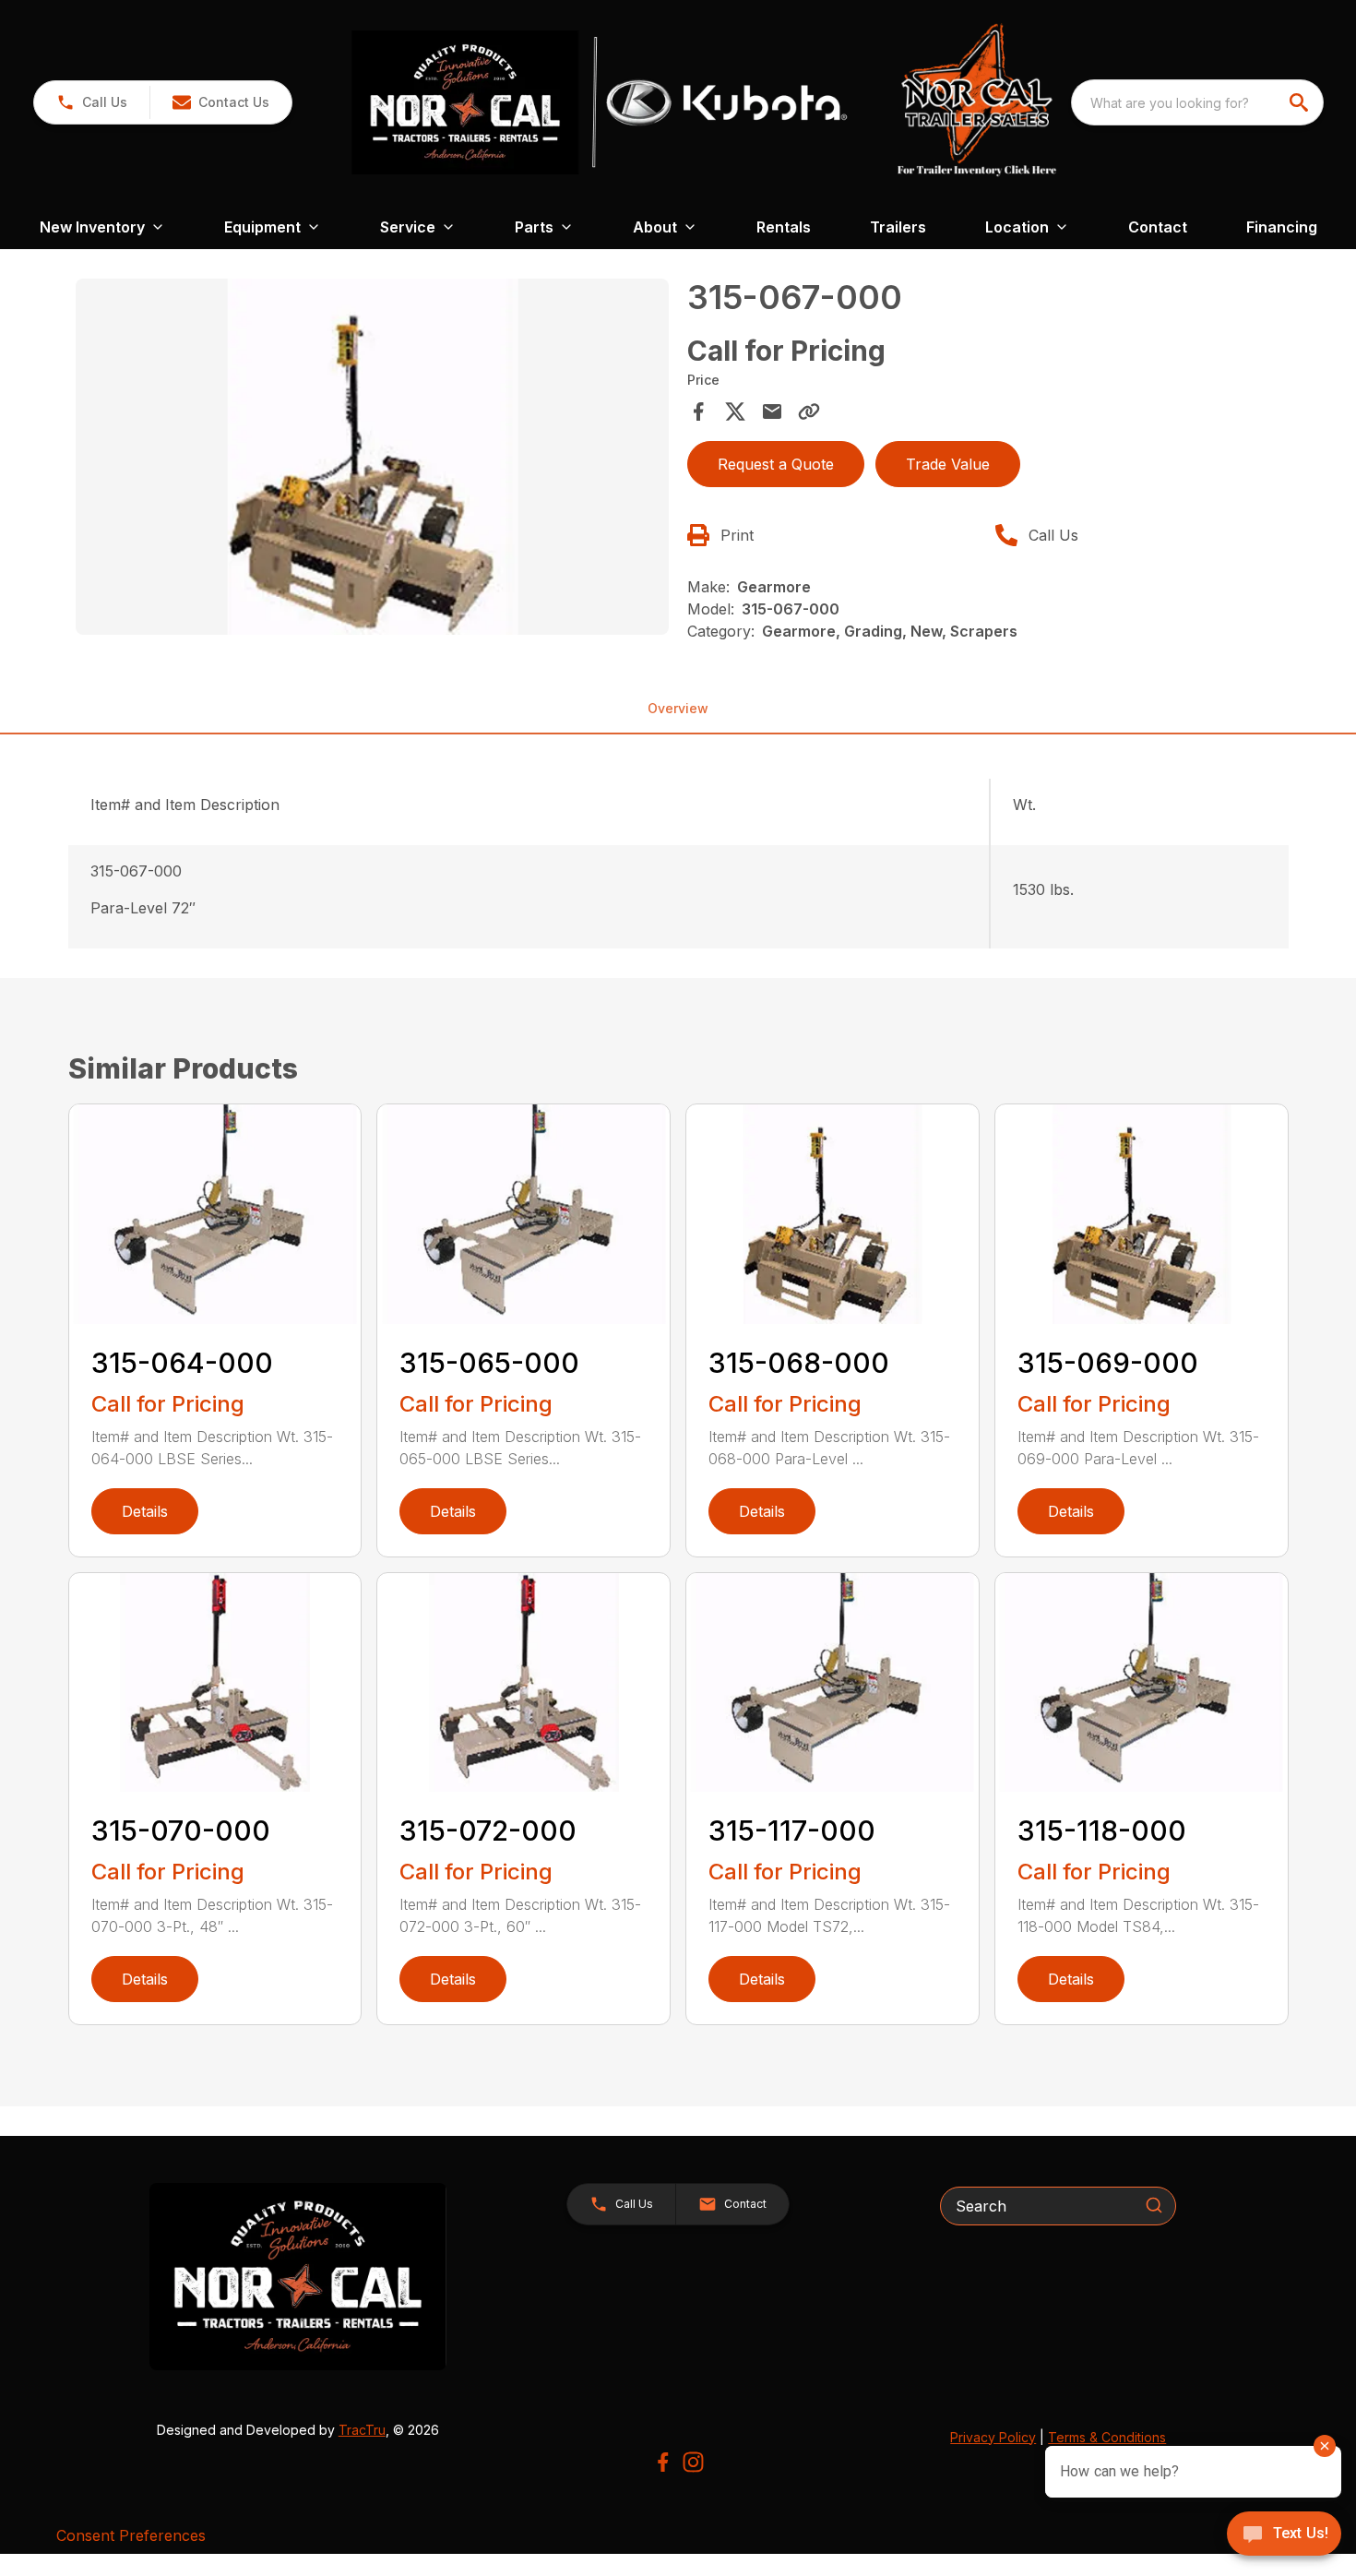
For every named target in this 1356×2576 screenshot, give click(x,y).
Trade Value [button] (948, 464)
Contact (1158, 227)
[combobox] (1197, 102)
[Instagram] (693, 2462)
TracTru (362, 2430)
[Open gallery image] (373, 457)
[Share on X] (735, 411)
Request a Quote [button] (776, 464)
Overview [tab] (678, 708)
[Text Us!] (1284, 2535)
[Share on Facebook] (698, 411)
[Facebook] (663, 2462)
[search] (1301, 102)
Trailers (898, 227)
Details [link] (145, 1511)
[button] (92, 102)
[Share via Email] (772, 411)
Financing (1282, 227)
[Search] (1154, 2205)
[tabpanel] (373, 459)
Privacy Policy (993, 2437)
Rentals (784, 227)
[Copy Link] (809, 411)
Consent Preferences (131, 2535)
